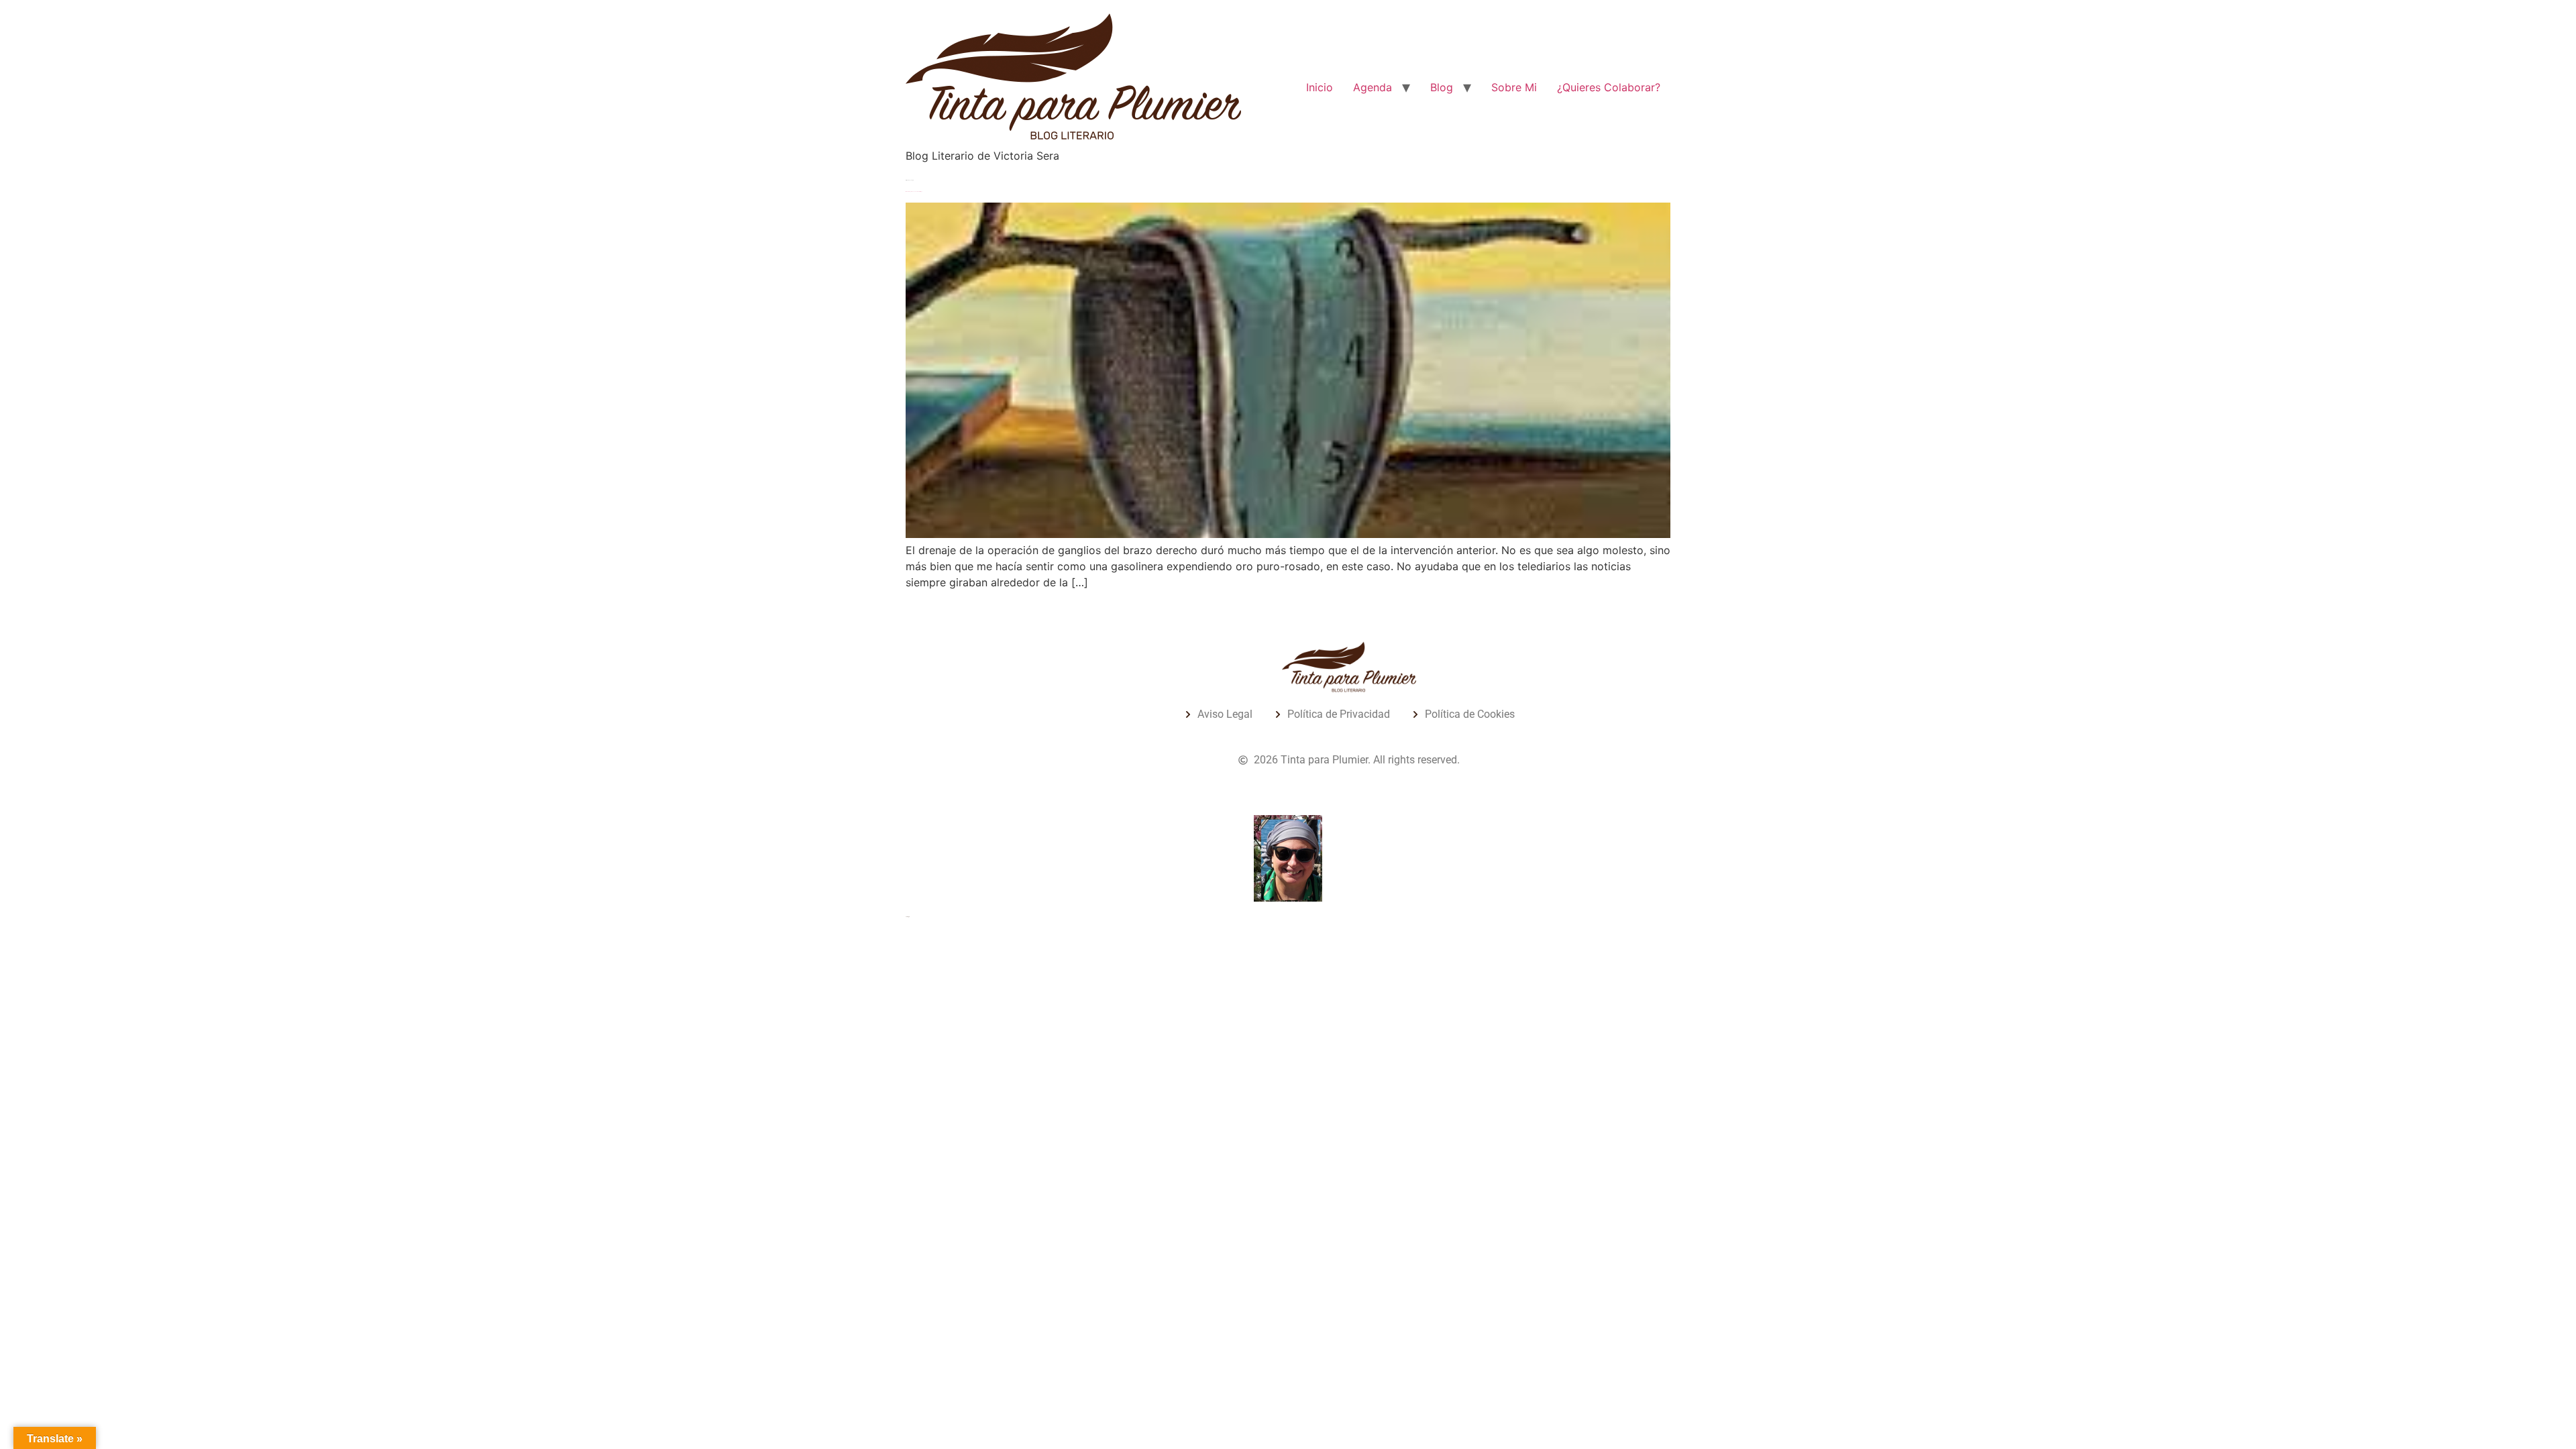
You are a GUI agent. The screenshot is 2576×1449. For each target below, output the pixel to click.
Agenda (1373, 87)
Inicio (1320, 87)
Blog (1442, 87)
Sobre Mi (1514, 87)
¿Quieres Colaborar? (1609, 87)
